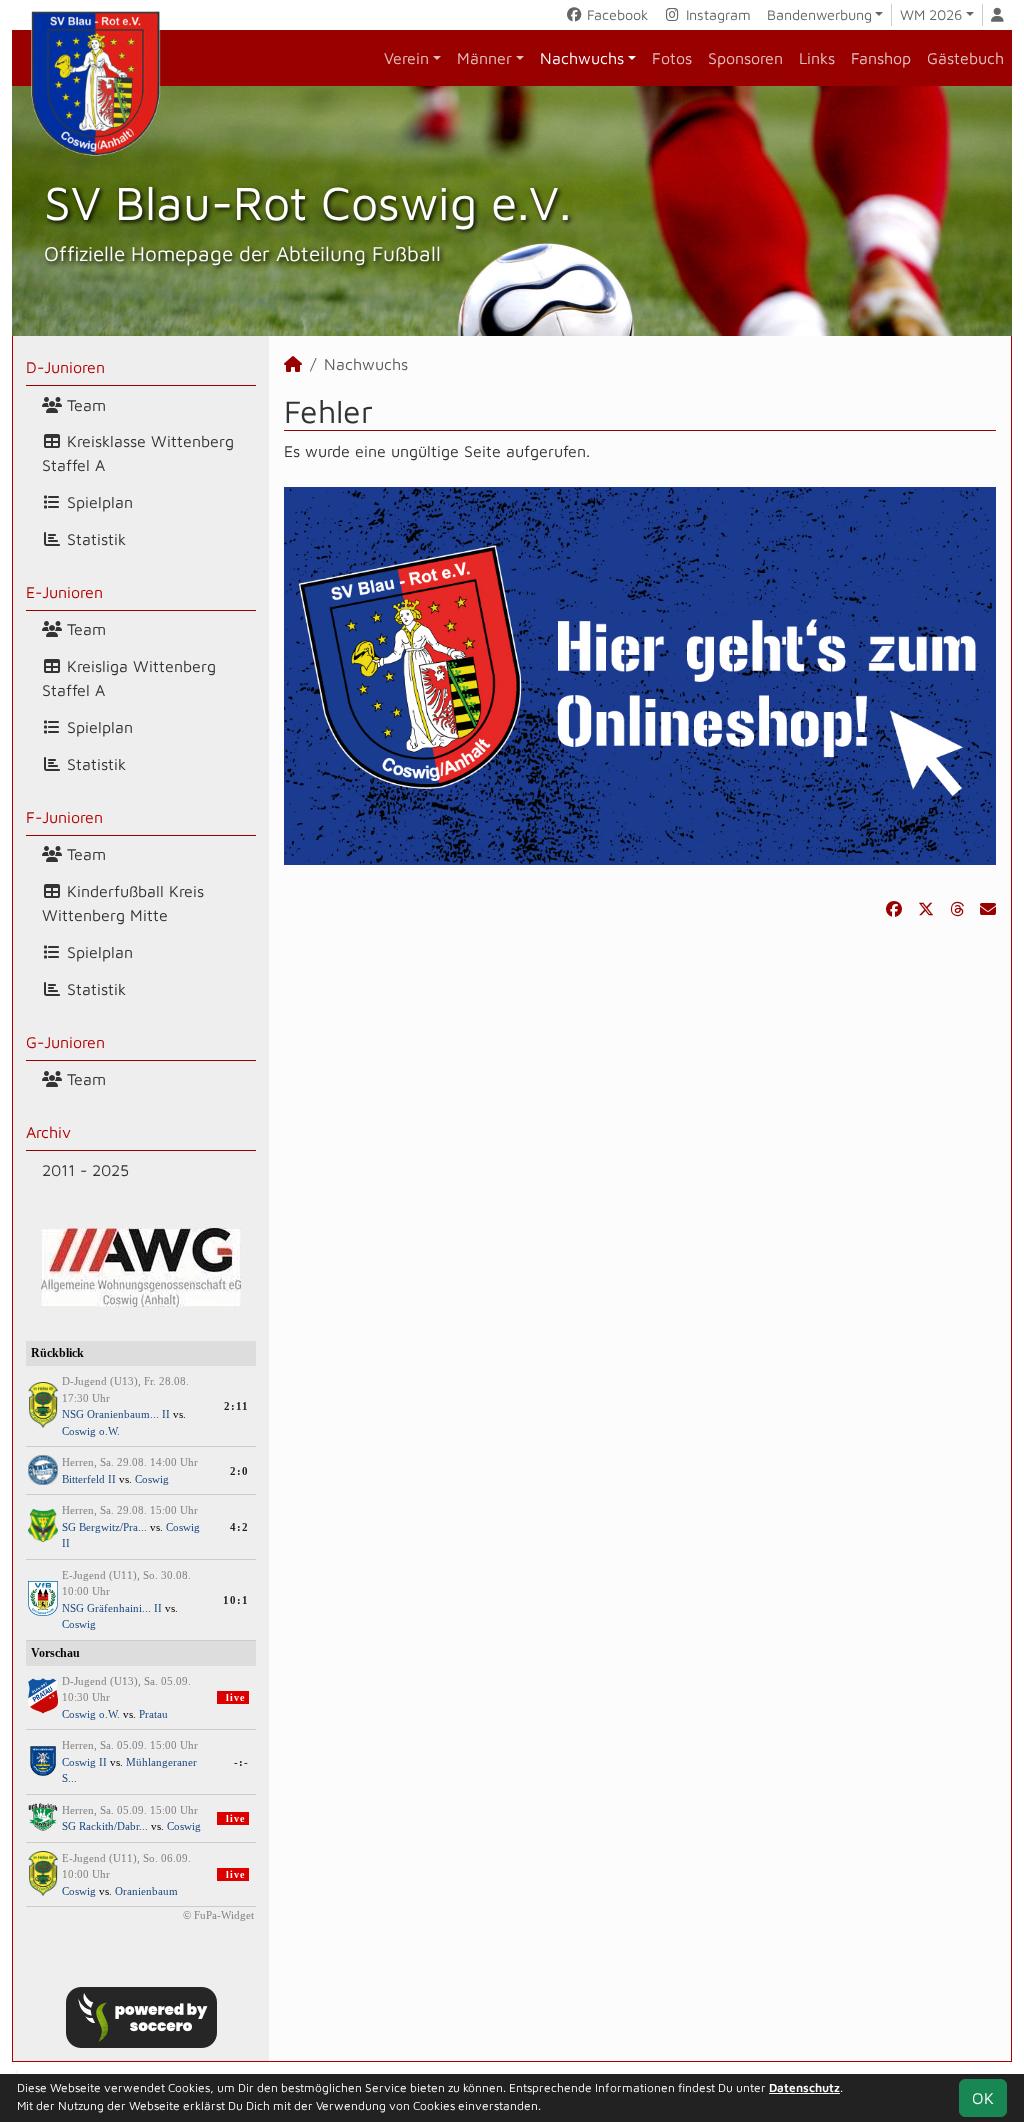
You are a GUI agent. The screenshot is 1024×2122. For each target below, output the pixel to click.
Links (817, 58)
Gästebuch (965, 58)
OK (983, 2098)
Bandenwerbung (819, 14)
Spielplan (97, 502)
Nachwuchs (582, 58)
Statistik (94, 539)
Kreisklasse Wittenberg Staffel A (138, 453)
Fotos (672, 58)
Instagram (716, 14)
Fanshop (881, 58)
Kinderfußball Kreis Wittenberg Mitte (123, 903)
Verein (406, 58)
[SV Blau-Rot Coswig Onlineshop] (640, 674)
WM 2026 (931, 14)
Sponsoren (745, 58)
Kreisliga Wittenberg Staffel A (129, 678)
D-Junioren (65, 367)
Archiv (48, 1132)
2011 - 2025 (85, 1170)
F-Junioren (64, 817)
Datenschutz (804, 2087)
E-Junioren (64, 592)
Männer (484, 58)
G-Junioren (65, 1042)
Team (84, 405)
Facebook (615, 14)
